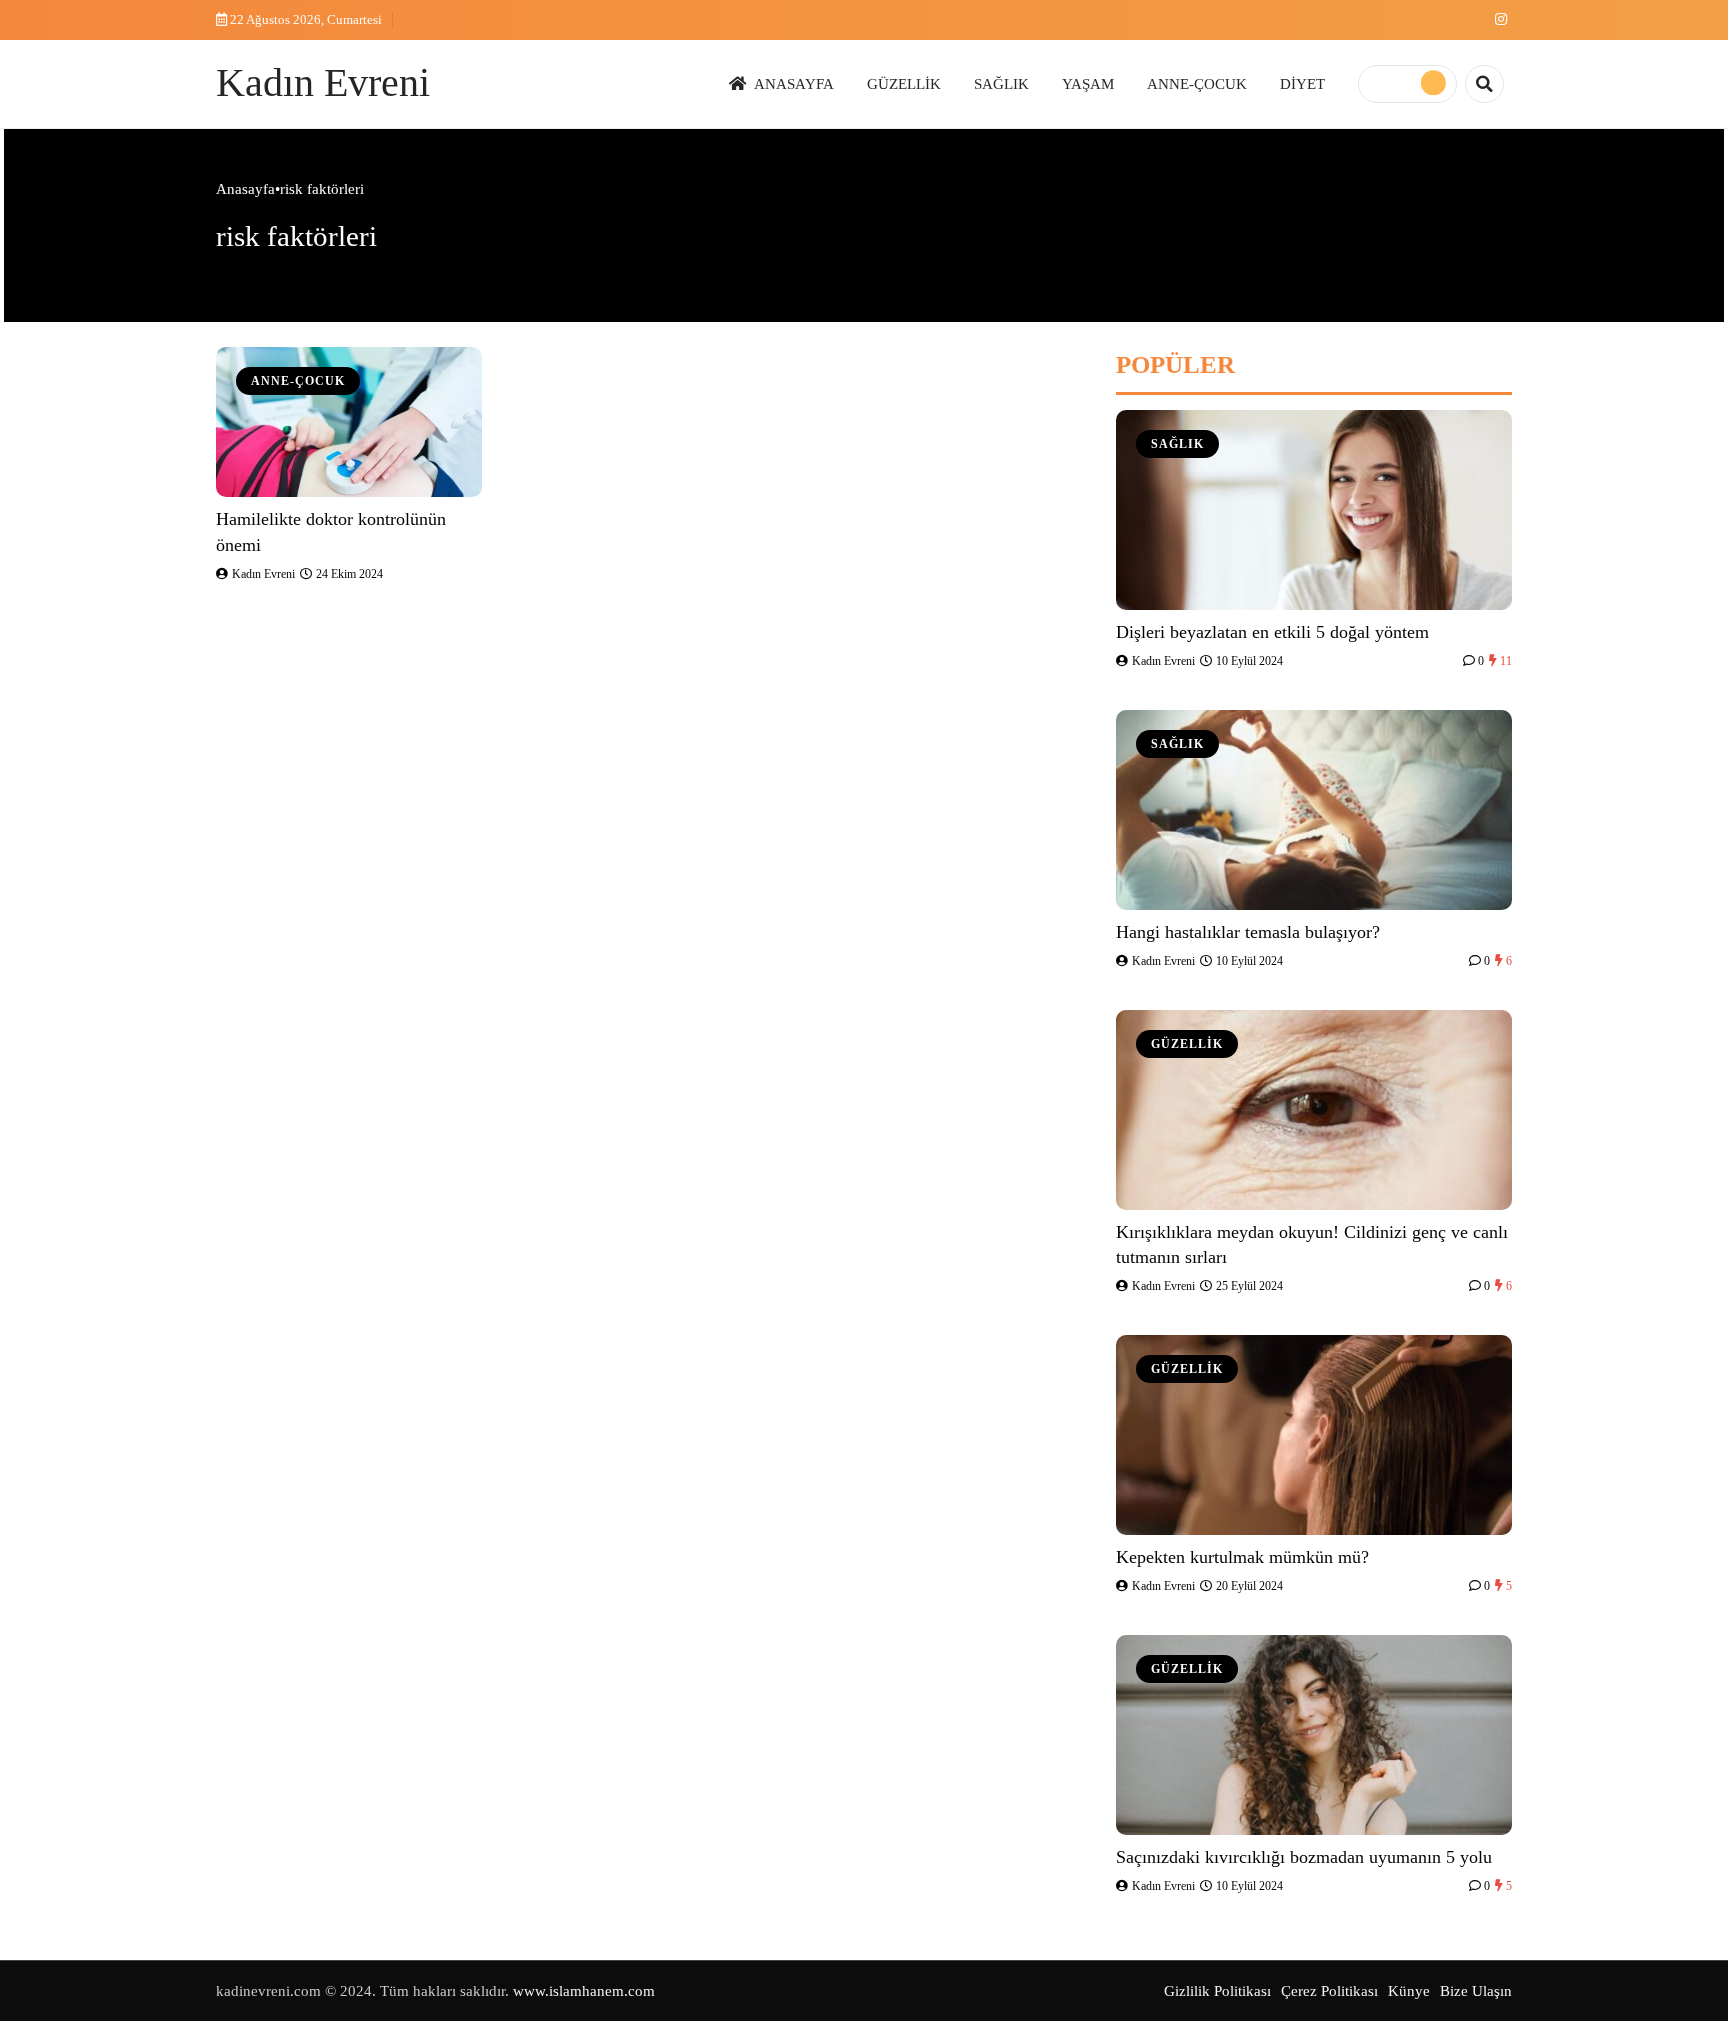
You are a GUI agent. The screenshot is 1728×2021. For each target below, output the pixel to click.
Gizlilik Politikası (1217, 1991)
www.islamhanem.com (584, 1991)
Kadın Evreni (323, 83)
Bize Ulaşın (1476, 1991)
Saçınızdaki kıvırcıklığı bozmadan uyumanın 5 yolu (1304, 1857)
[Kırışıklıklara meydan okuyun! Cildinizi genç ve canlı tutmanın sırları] (1314, 1110)
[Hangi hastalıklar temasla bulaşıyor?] (1314, 810)
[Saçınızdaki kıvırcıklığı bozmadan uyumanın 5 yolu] (1314, 1735)
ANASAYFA (794, 83)
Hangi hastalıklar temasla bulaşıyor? (1248, 932)
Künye (1409, 1991)
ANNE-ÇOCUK (1197, 83)
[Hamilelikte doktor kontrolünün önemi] (349, 422)
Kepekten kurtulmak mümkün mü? (1242, 1557)
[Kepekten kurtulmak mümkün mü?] (1314, 1435)
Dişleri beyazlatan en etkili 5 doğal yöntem (1272, 632)
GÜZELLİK (904, 83)
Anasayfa (245, 189)
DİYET (1302, 83)
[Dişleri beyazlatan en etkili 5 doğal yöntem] (1314, 510)
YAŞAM (1088, 83)
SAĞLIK (1001, 83)
